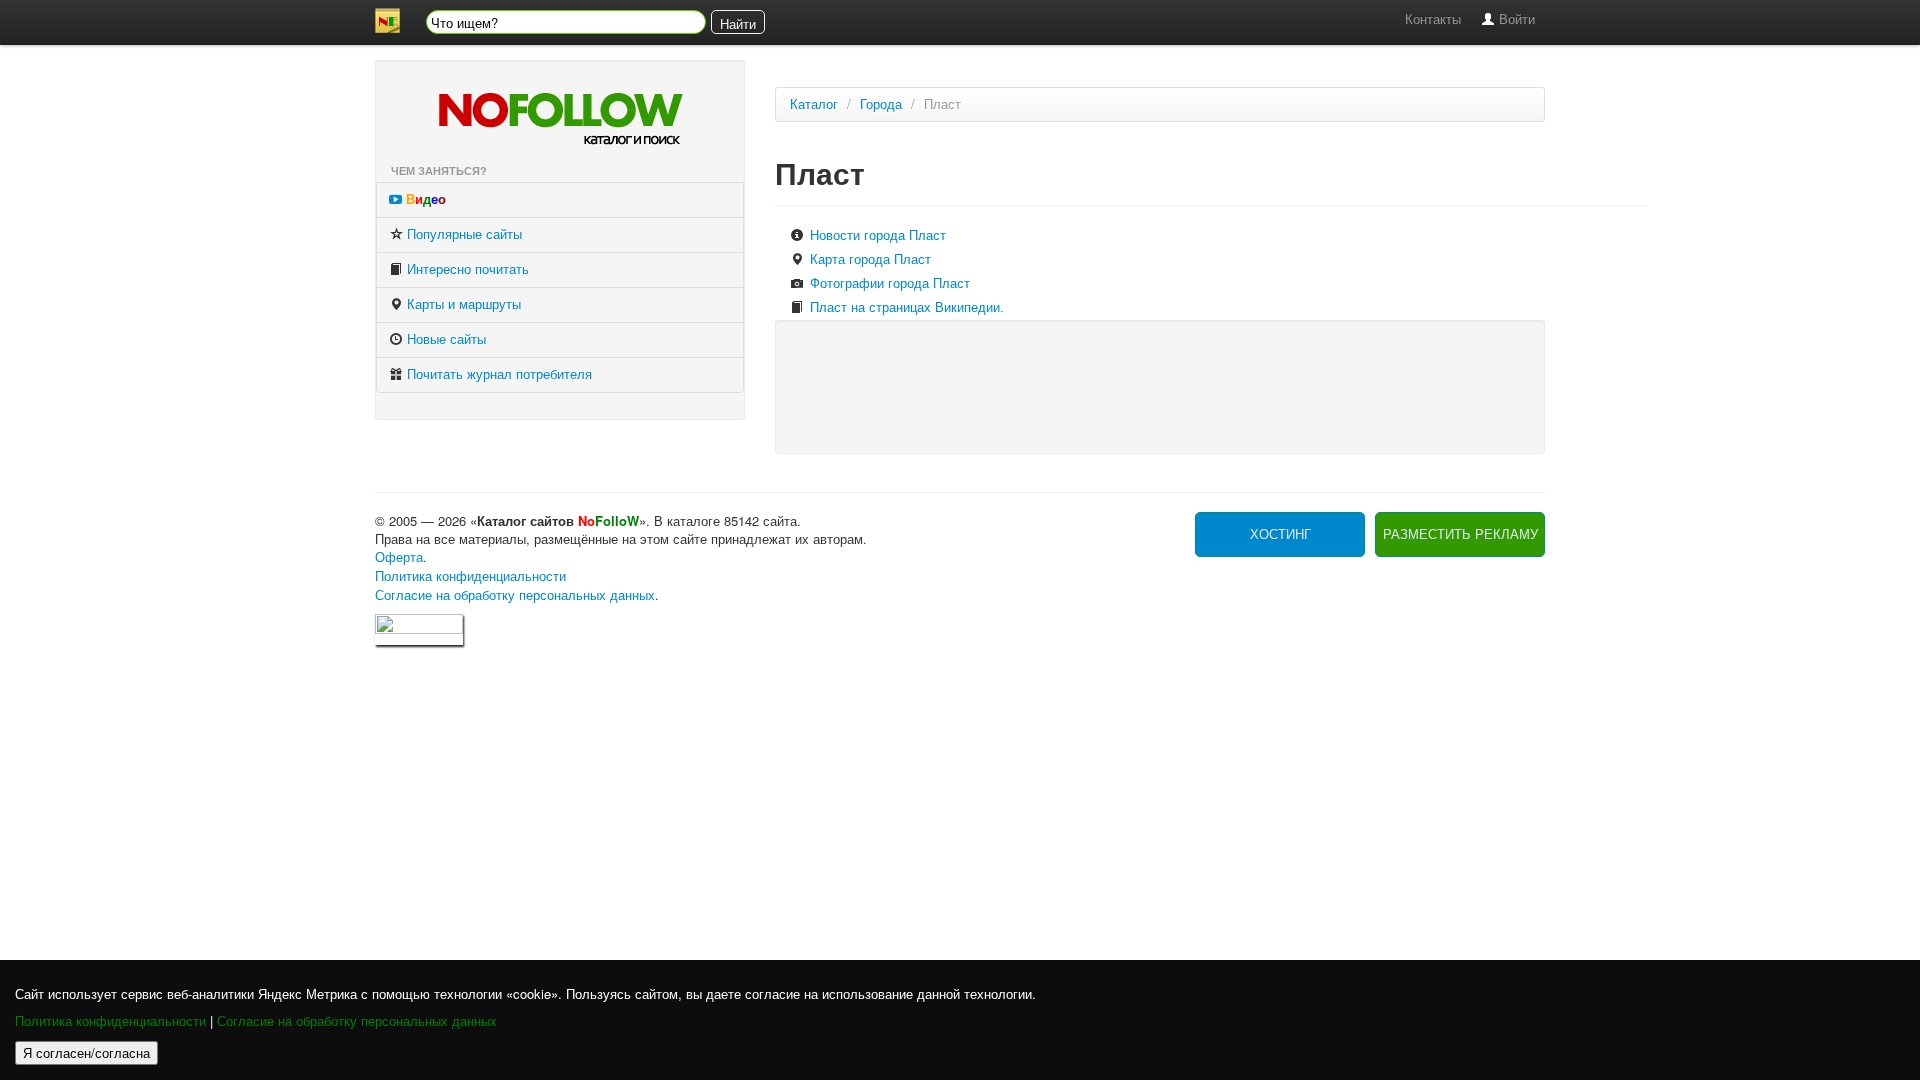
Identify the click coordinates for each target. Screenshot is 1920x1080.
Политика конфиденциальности (110, 1021)
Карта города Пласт (868, 259)
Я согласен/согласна (86, 1052)
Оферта (399, 557)
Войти (1515, 19)
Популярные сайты (462, 234)
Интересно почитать (466, 269)
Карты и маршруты (462, 304)
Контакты (1433, 19)
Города (881, 104)
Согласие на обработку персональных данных (357, 1021)
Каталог (814, 104)
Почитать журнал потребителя (497, 374)
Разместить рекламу (1460, 534)
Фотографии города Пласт (888, 283)
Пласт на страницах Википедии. (905, 307)
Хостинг (1280, 534)
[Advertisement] (1159, 385)
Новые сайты (444, 339)
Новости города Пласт (876, 235)
